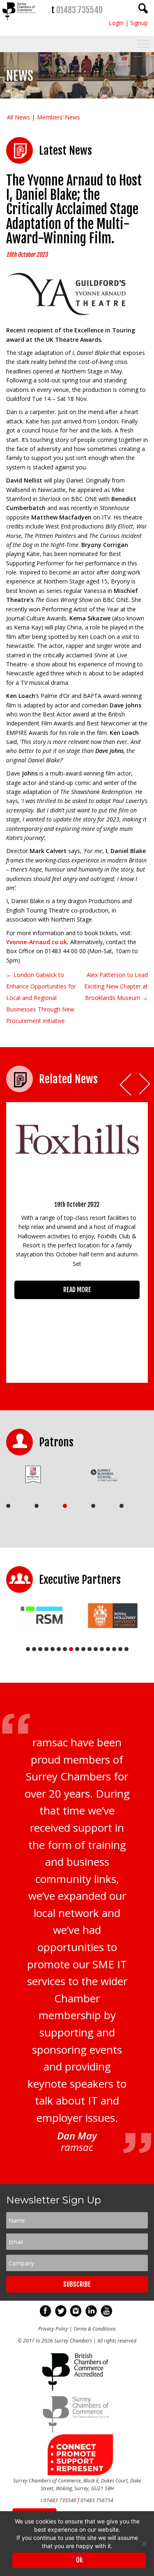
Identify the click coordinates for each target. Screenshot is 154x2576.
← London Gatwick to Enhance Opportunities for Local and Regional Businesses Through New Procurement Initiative (41, 998)
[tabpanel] (39, 1474)
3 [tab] (65, 1506)
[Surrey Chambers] (19, 22)
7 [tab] (65, 1649)
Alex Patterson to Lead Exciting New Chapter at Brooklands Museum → (116, 986)
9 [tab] (77, 1649)
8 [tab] (71, 1649)
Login (116, 23)
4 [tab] (93, 1506)
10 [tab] (83, 1649)
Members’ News (59, 117)
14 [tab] (108, 1649)
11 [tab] (90, 1649)
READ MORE (77, 1290)
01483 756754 (97, 2500)
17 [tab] (126, 1649)
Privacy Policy (53, 2329)
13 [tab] (102, 1649)
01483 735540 (79, 10)
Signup (139, 23)
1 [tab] (8, 1506)
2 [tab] (37, 1506)
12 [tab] (96, 1649)
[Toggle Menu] (143, 44)
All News (18, 117)
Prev (126, 1085)
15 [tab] (114, 1649)
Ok (79, 2560)
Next (145, 1085)
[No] (144, 2544)
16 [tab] (120, 1649)
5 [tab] (122, 1506)
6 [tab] (59, 1649)
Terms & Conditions (95, 2329)
